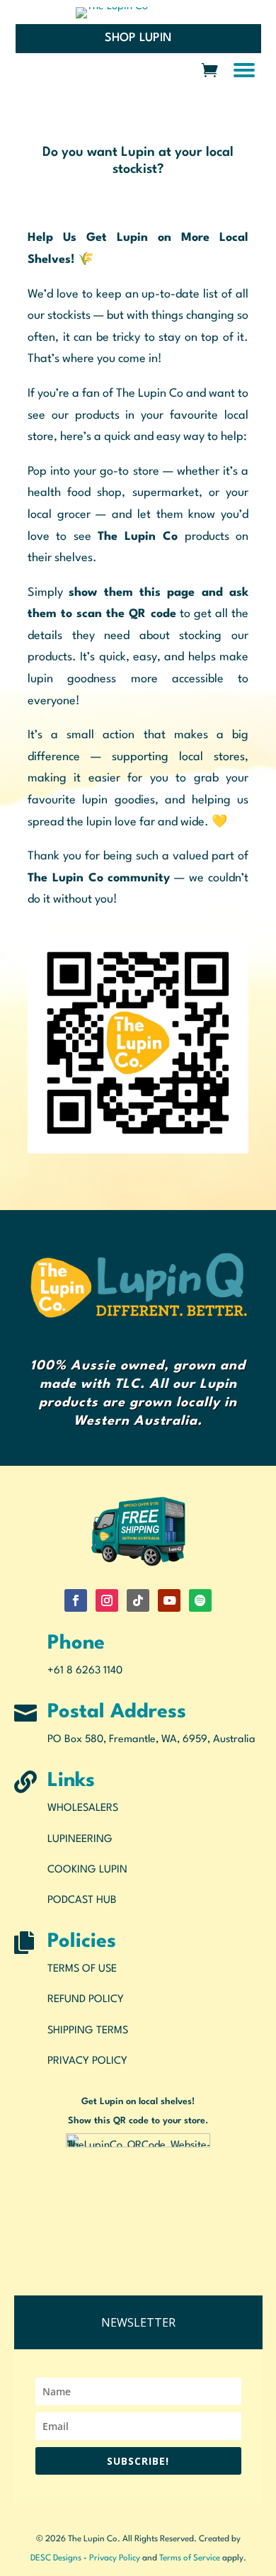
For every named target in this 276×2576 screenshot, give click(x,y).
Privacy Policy (115, 2558)
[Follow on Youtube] (169, 1600)
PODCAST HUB (82, 1900)
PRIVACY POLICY (87, 2061)
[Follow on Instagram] (107, 1600)
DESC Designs (56, 2558)
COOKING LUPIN (87, 1870)
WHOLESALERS (83, 1808)
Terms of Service (190, 2558)
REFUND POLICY (86, 2000)
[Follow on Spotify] (200, 1600)
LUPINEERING (80, 1840)
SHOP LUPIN (138, 38)
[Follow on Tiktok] (138, 1600)
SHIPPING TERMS (88, 2031)
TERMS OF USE (82, 1969)
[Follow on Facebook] (76, 1600)
